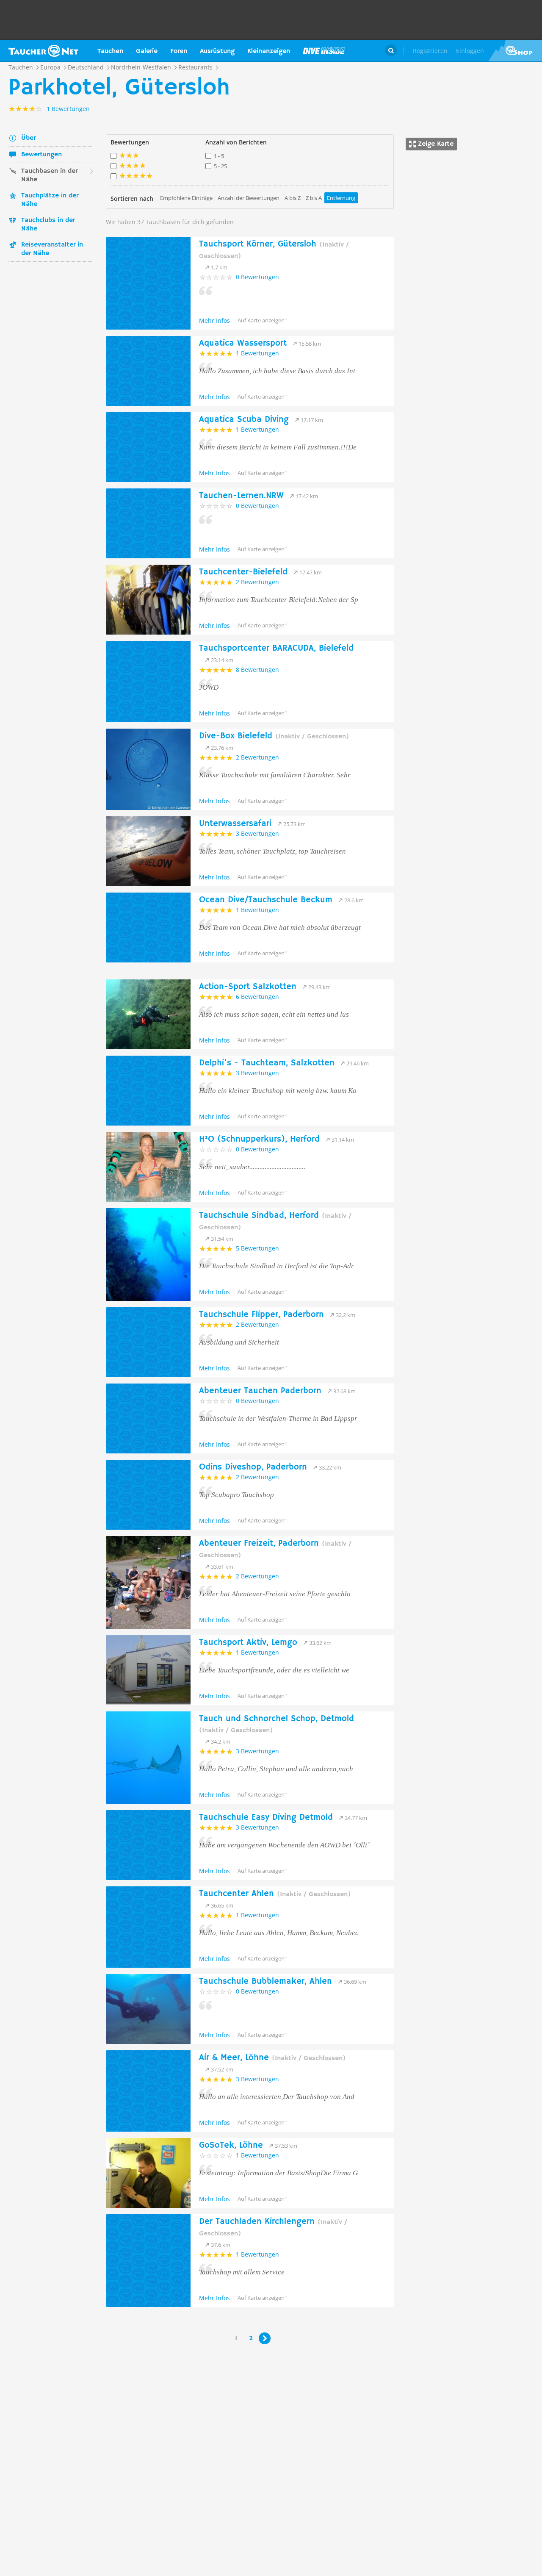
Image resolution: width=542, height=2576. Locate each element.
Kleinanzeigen (269, 51)
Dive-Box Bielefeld (274, 736)
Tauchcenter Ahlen (275, 1894)
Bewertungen (41, 155)
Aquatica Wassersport (243, 343)
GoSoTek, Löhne (231, 2145)
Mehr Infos (214, 320)
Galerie (147, 51)
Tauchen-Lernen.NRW (241, 496)
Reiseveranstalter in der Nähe (52, 249)
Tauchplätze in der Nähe (50, 200)
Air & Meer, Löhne (272, 2058)
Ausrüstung (217, 51)
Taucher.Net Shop (515, 51)
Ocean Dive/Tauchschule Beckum (266, 900)
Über (28, 138)
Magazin (324, 51)
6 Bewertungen (257, 997)
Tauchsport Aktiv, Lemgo (248, 1643)
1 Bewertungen (257, 353)
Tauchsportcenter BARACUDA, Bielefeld (276, 648)
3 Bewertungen (257, 833)
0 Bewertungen (257, 277)
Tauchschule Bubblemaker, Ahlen (265, 1981)
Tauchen (110, 51)
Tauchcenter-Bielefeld (243, 572)
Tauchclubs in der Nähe (48, 225)
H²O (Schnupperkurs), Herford (259, 1139)
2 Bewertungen (257, 582)
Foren (179, 51)
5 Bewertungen (257, 1248)
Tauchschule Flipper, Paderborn (261, 1315)
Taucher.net (43, 51)
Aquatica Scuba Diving (244, 420)
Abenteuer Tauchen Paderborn (260, 1391)
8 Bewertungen (257, 670)
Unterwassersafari (235, 824)
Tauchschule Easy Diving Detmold (266, 1818)
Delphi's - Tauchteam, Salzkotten (267, 1063)
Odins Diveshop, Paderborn (253, 1467)
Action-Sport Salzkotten (248, 987)
